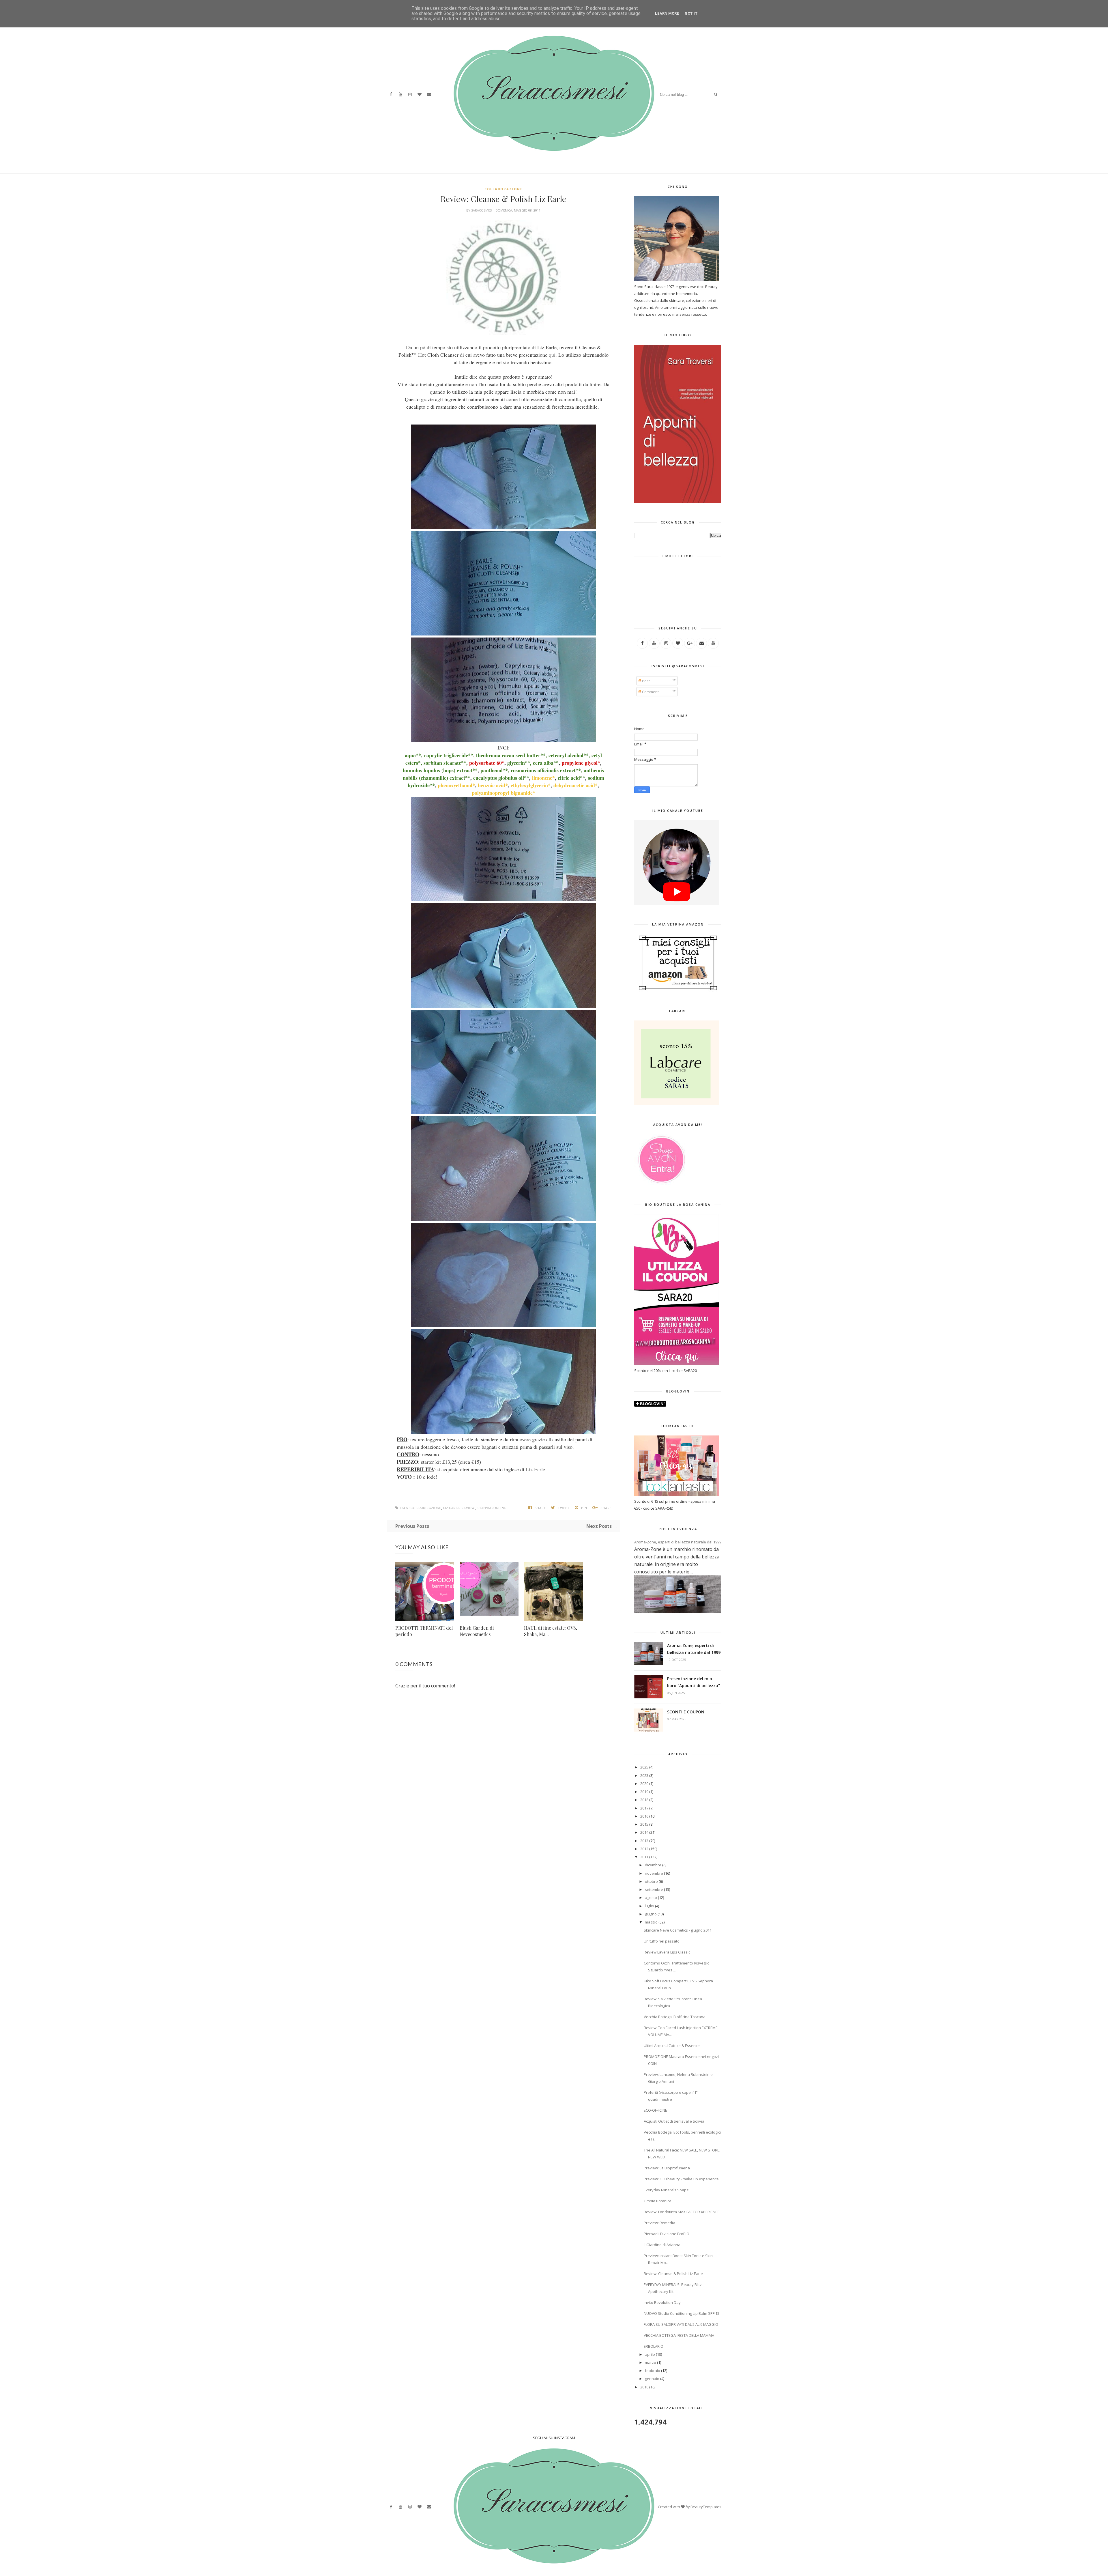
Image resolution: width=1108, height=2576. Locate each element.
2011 (644, 1857)
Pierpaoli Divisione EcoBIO (667, 2234)
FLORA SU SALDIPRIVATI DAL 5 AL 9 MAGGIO (681, 2324)
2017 (644, 1808)
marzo (651, 2362)
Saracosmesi (482, 210)
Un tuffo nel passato (662, 1941)
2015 (644, 1824)
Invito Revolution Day (662, 2302)
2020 (644, 1784)
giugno (651, 1914)
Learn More (667, 13)
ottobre (651, 1881)
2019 (644, 1792)
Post (645, 681)
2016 (644, 1816)
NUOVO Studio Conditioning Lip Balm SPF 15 (682, 2313)
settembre (654, 1889)
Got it (691, 13)
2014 (644, 1832)
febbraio (653, 2371)
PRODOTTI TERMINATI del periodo (424, 1631)
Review (468, 1508)
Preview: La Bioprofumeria (667, 2168)
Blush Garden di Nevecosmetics (477, 1631)
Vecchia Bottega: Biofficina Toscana (675, 2017)
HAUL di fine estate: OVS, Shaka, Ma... (551, 1631)
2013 (644, 1841)
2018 (644, 1800)
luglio (650, 1906)
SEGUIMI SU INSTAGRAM (554, 2438)
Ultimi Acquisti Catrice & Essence (672, 2046)
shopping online (491, 1508)
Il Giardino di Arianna (662, 2245)
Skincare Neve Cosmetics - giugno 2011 (678, 1930)
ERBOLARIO (654, 2346)
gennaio (652, 2379)
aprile (650, 2354)
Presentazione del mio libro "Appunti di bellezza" (694, 1682)
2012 (644, 1849)
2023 (644, 1775)
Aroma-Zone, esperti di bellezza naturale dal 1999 (678, 1542)
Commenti (650, 692)
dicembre (653, 1865)
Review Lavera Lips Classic (667, 1952)
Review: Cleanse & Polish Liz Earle (673, 2274)
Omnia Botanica (658, 2201)
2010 (644, 2387)
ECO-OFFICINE (655, 2110)
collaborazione (504, 189)
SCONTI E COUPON (686, 1712)
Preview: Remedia (659, 2223)
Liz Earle (535, 1469)
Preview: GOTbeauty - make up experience (681, 2179)
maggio (651, 1922)
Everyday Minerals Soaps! (667, 2190)
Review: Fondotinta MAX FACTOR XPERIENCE (682, 2212)
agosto (651, 1898)
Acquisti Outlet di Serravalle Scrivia (674, 2121)
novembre (654, 1873)
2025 (644, 1767)
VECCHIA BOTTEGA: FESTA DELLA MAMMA (679, 2335)
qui (552, 355)
